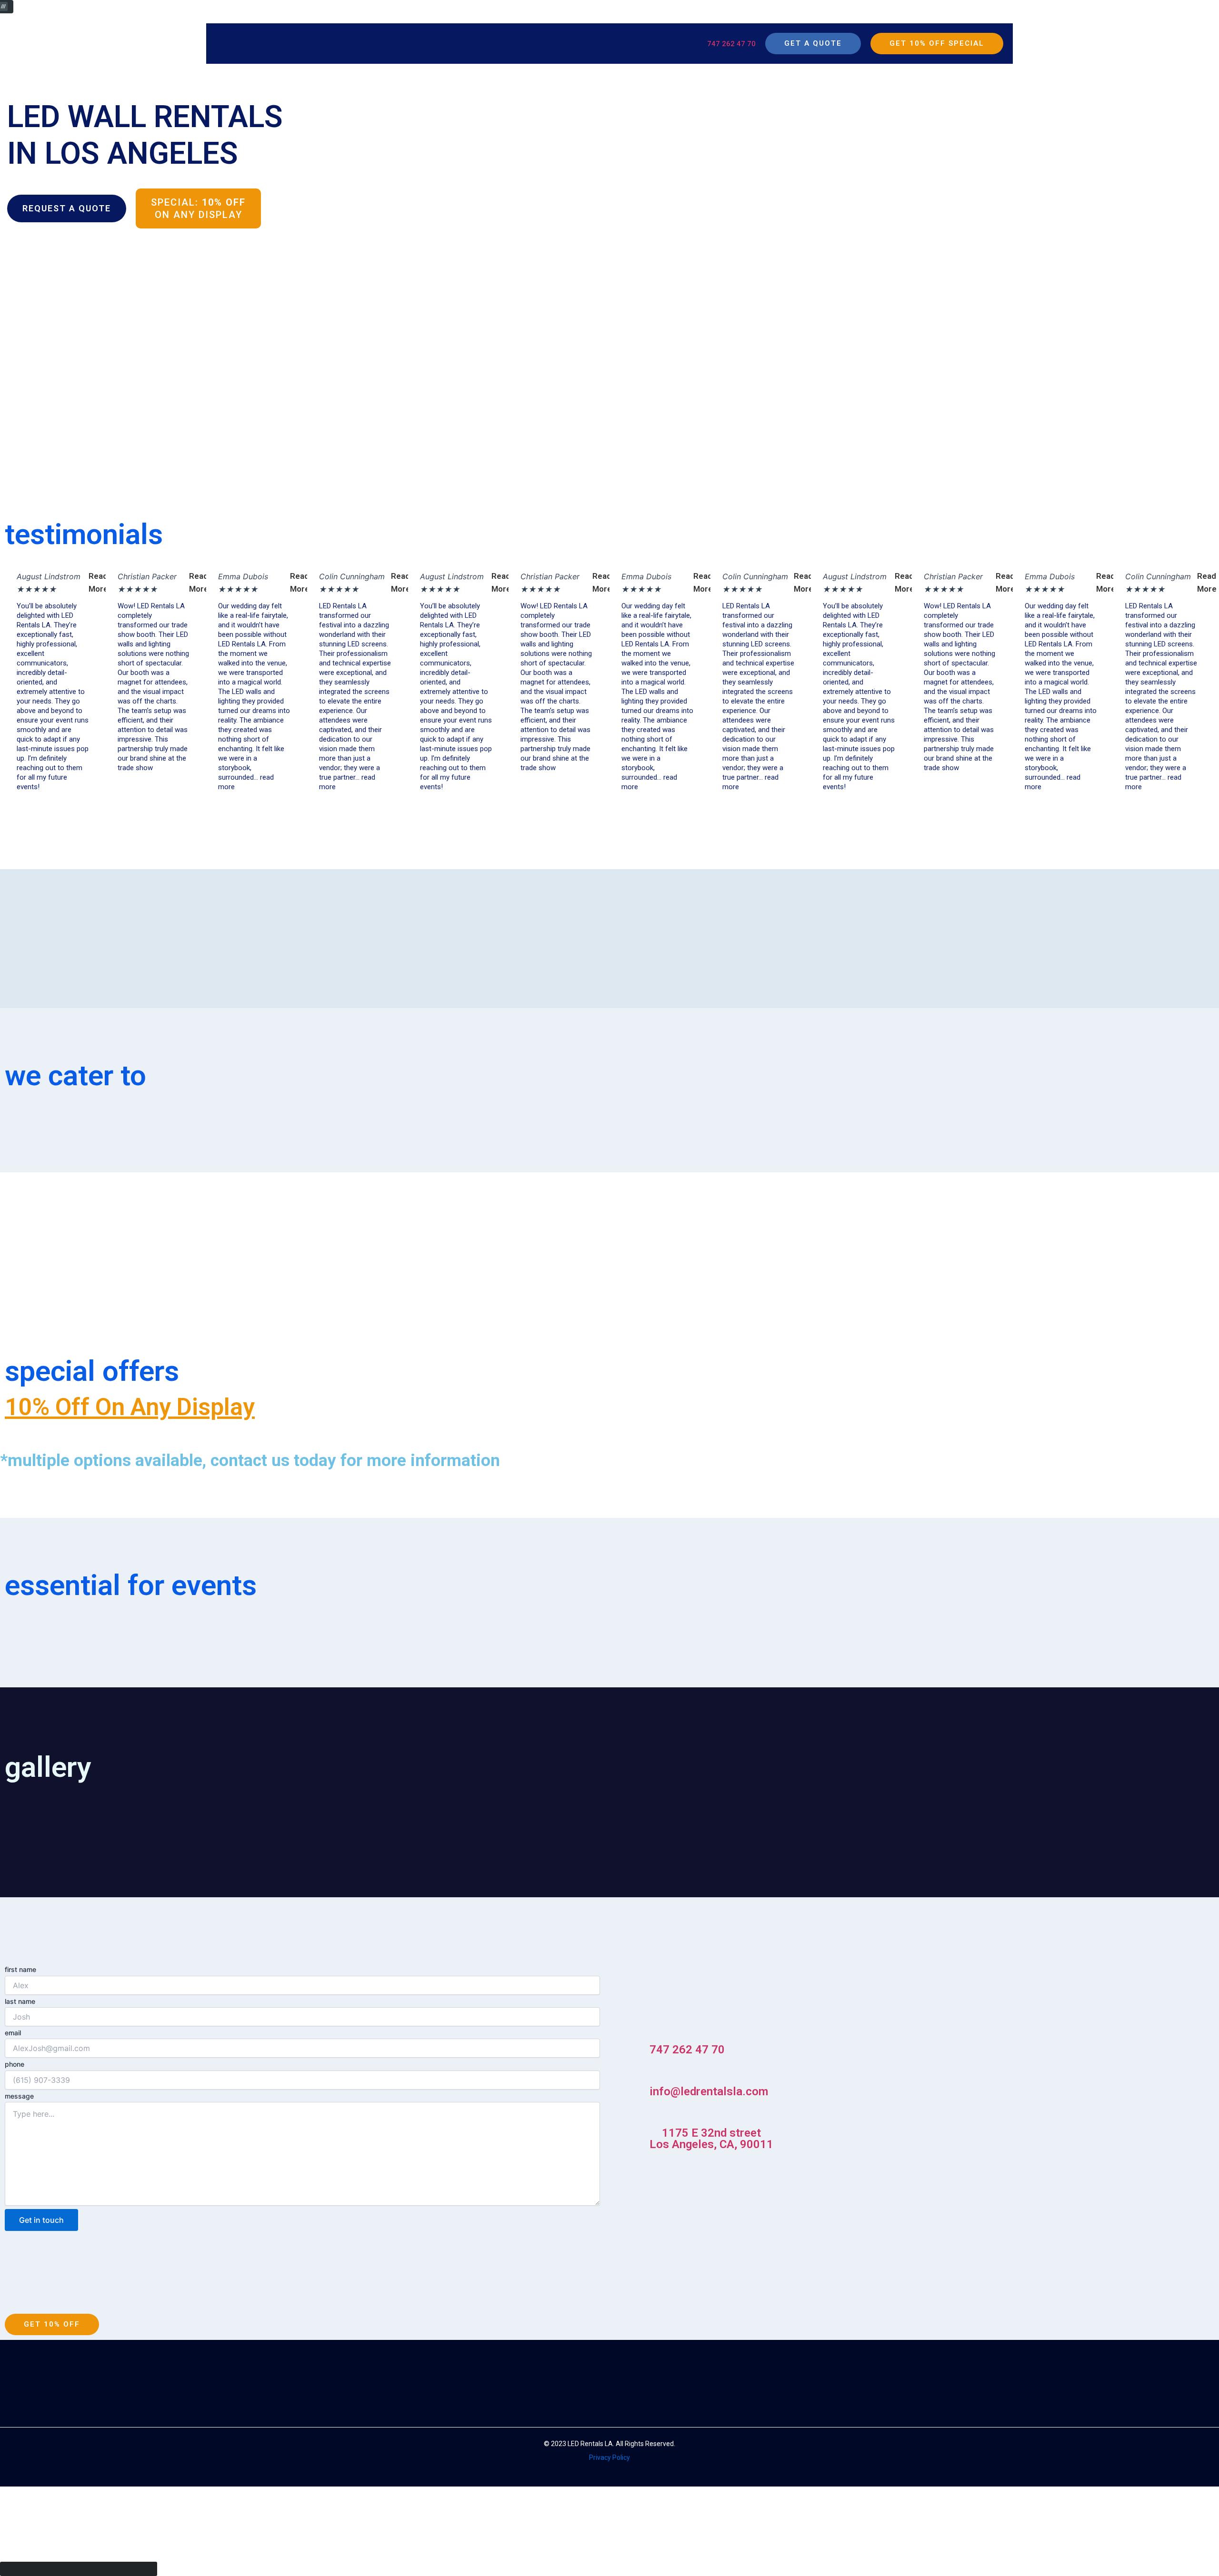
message (19, 2096)
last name (20, 2001)
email (13, 2033)
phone (15, 2064)
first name (20, 1969)
